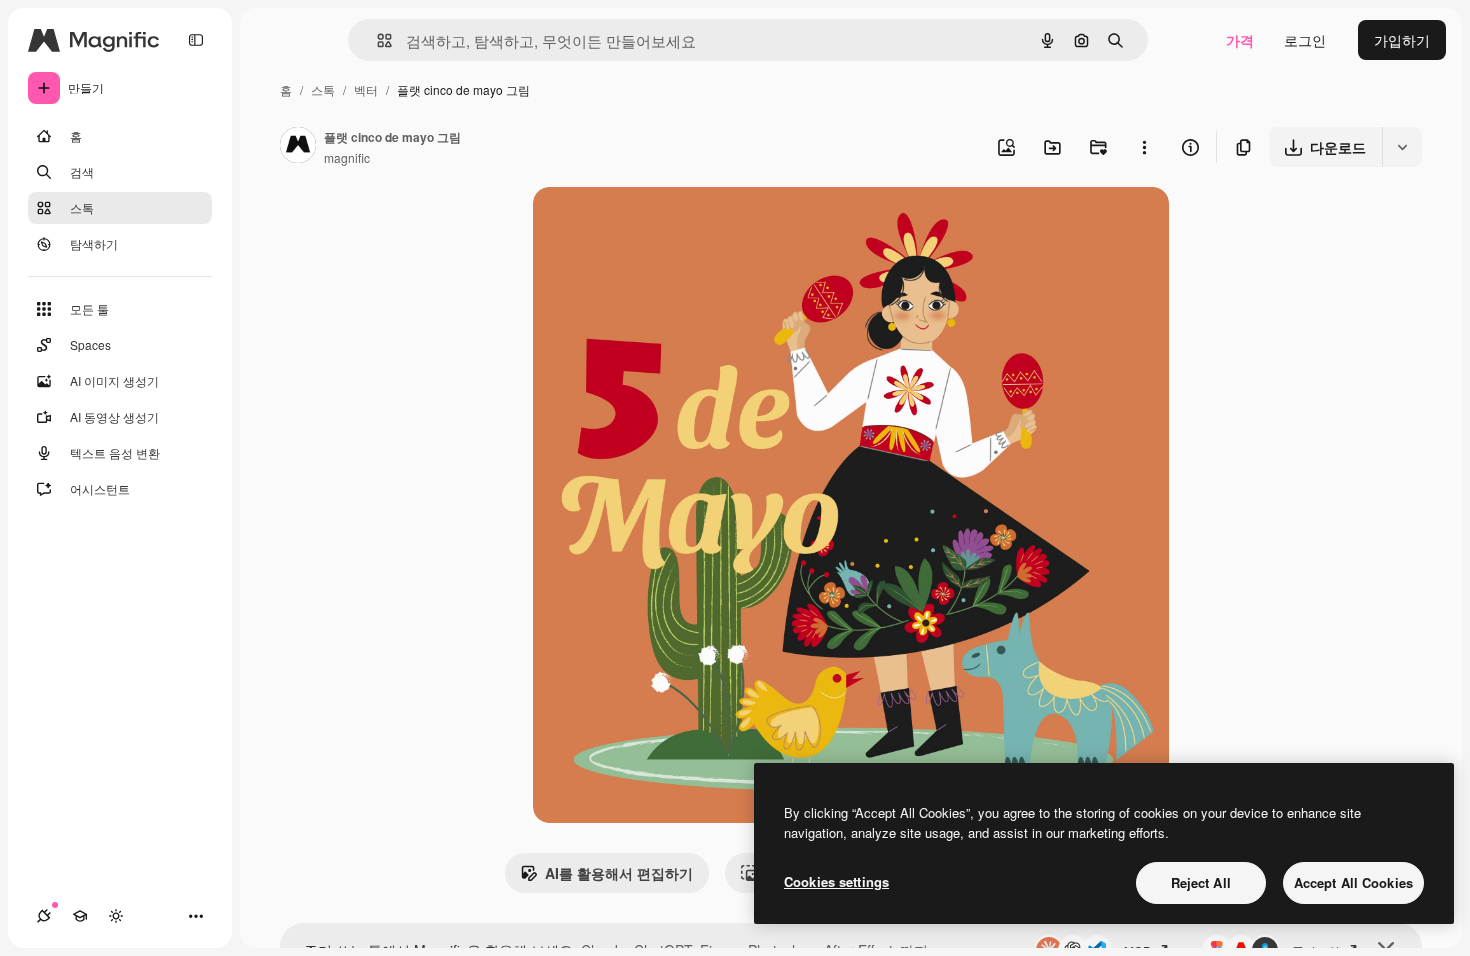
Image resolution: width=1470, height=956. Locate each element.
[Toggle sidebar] (196, 40)
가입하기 (1402, 40)
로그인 (1305, 40)
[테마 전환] (116, 916)
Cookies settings (836, 881)
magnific (347, 157)
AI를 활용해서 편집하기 (619, 873)
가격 (1240, 40)
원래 (648, 225)
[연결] (44, 916)
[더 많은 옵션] (1144, 147)
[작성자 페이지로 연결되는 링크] (298, 147)
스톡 (323, 89)
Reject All (1201, 882)
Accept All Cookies (1353, 882)
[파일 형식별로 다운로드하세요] (1402, 147)
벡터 (366, 89)
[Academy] (80, 916)
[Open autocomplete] (376, 40)
